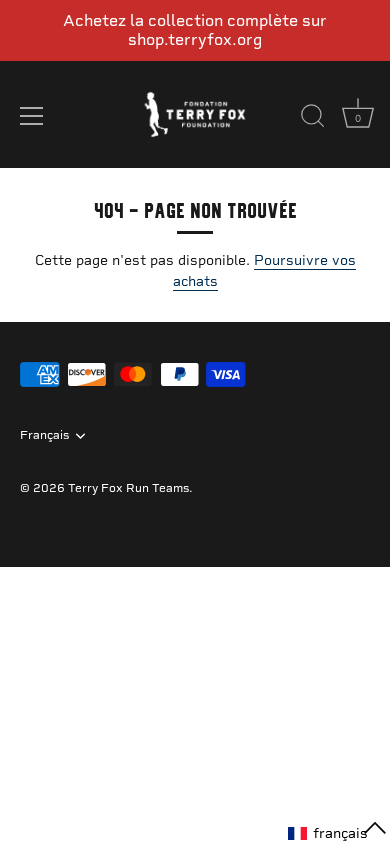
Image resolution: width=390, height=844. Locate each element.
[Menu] (32, 116)
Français (44, 435)
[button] (338, 833)
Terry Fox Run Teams (128, 488)
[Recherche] (313, 119)
